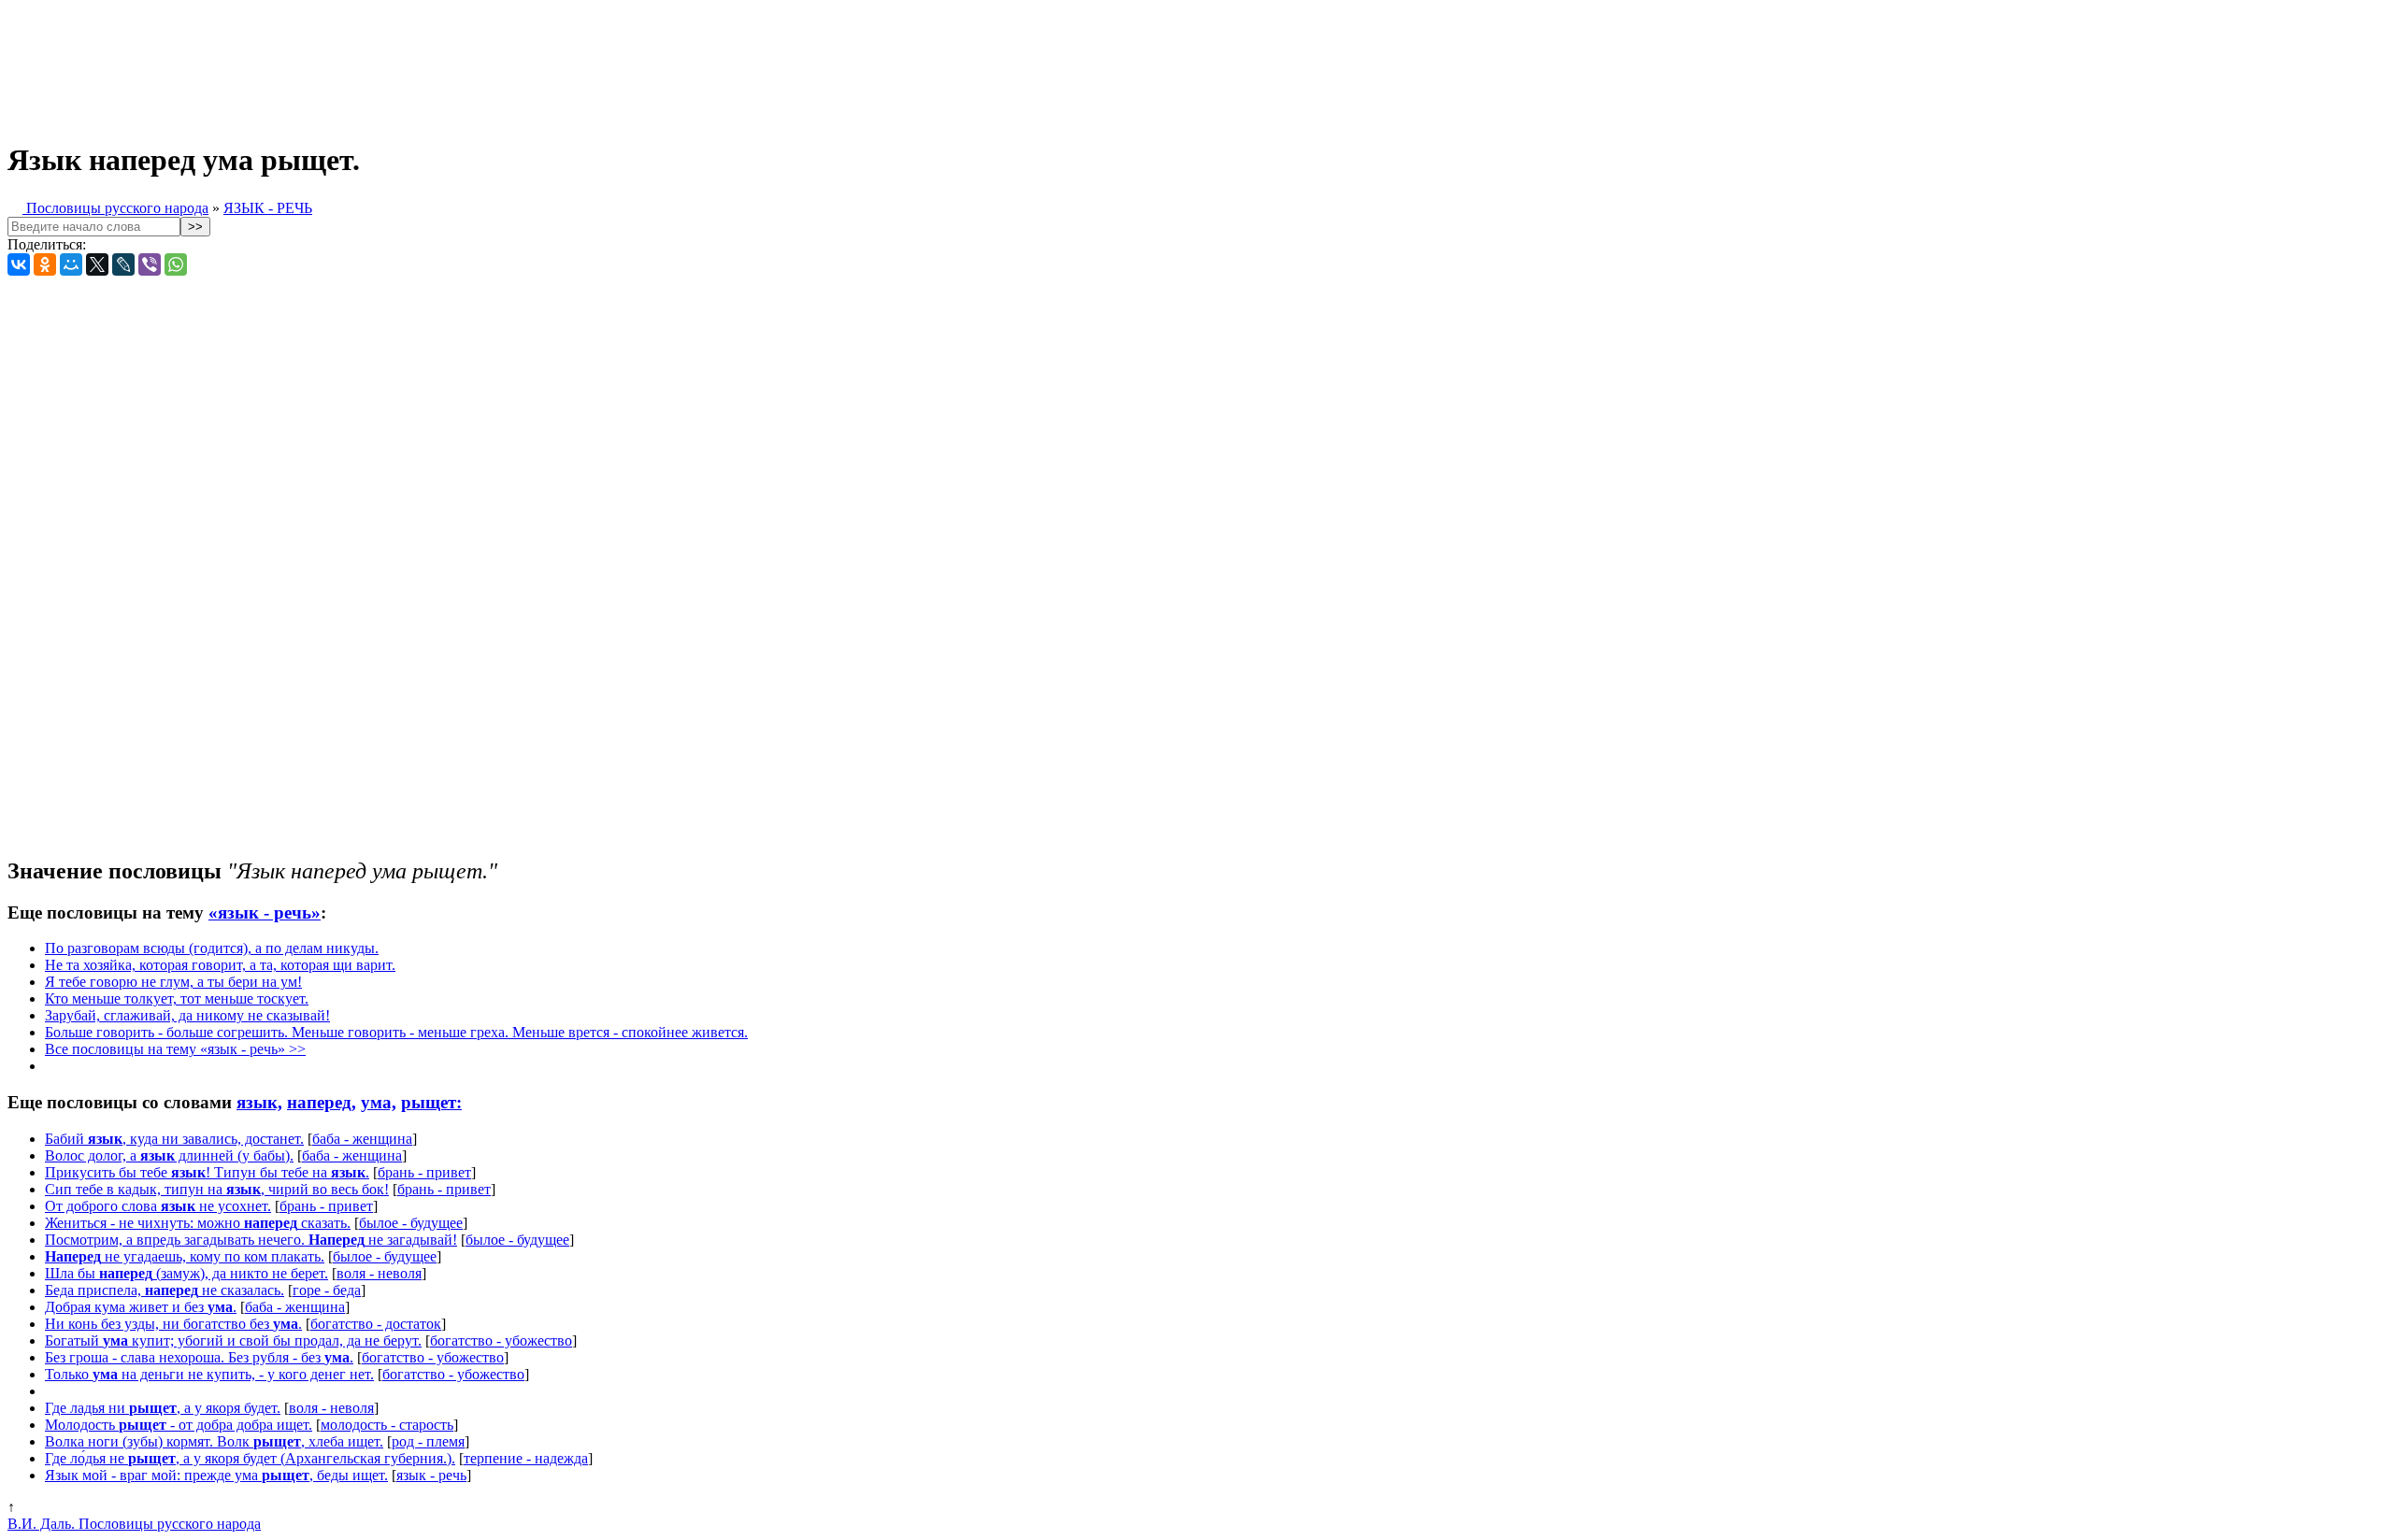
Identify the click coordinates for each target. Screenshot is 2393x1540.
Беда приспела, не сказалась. (165, 1290)
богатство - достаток (376, 1324)
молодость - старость (387, 1425)
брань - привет (424, 1172)
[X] (97, 264)
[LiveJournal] (123, 264)
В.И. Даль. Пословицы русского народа (134, 1524)
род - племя (428, 1441)
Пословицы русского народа (115, 208)
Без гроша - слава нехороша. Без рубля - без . (199, 1357)
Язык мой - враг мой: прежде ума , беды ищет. (216, 1475)
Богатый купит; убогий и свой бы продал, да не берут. (233, 1340)
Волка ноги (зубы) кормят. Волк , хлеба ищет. (214, 1441)
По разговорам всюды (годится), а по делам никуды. (212, 948)
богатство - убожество (501, 1340)
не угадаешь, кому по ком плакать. (185, 1256)
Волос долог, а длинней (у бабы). (169, 1155)
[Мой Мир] (71, 264)
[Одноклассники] (45, 264)
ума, (379, 1102)
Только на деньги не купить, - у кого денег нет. (209, 1374)
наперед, (322, 1102)
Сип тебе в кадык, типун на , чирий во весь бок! (217, 1189)
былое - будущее (411, 1223)
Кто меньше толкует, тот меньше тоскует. (177, 998)
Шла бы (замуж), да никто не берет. (186, 1273)
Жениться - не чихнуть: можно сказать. (198, 1223)
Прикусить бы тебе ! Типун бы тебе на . (207, 1172)
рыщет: (431, 1102)
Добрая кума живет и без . (141, 1307)
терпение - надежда (526, 1458)
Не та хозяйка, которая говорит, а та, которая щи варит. (220, 965)
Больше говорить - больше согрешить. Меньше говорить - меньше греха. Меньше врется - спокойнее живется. (396, 1032)
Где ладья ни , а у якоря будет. (163, 1408)
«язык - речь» (265, 913)
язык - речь (431, 1475)
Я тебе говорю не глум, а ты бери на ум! (173, 982)
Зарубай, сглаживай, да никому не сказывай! (187, 1015)
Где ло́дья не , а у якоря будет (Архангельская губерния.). (250, 1458)
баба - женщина (362, 1139)
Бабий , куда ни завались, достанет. (174, 1139)
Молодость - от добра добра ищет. (179, 1425)
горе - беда (327, 1290)
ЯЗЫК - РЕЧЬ (268, 208)
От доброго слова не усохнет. (158, 1206)
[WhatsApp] (176, 264)
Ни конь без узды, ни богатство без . (173, 1324)
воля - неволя (379, 1273)
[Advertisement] (466, 64)
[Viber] (150, 264)
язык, (259, 1102)
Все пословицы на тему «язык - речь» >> (175, 1049)
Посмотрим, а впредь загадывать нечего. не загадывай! (251, 1240)
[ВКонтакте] (19, 264)
